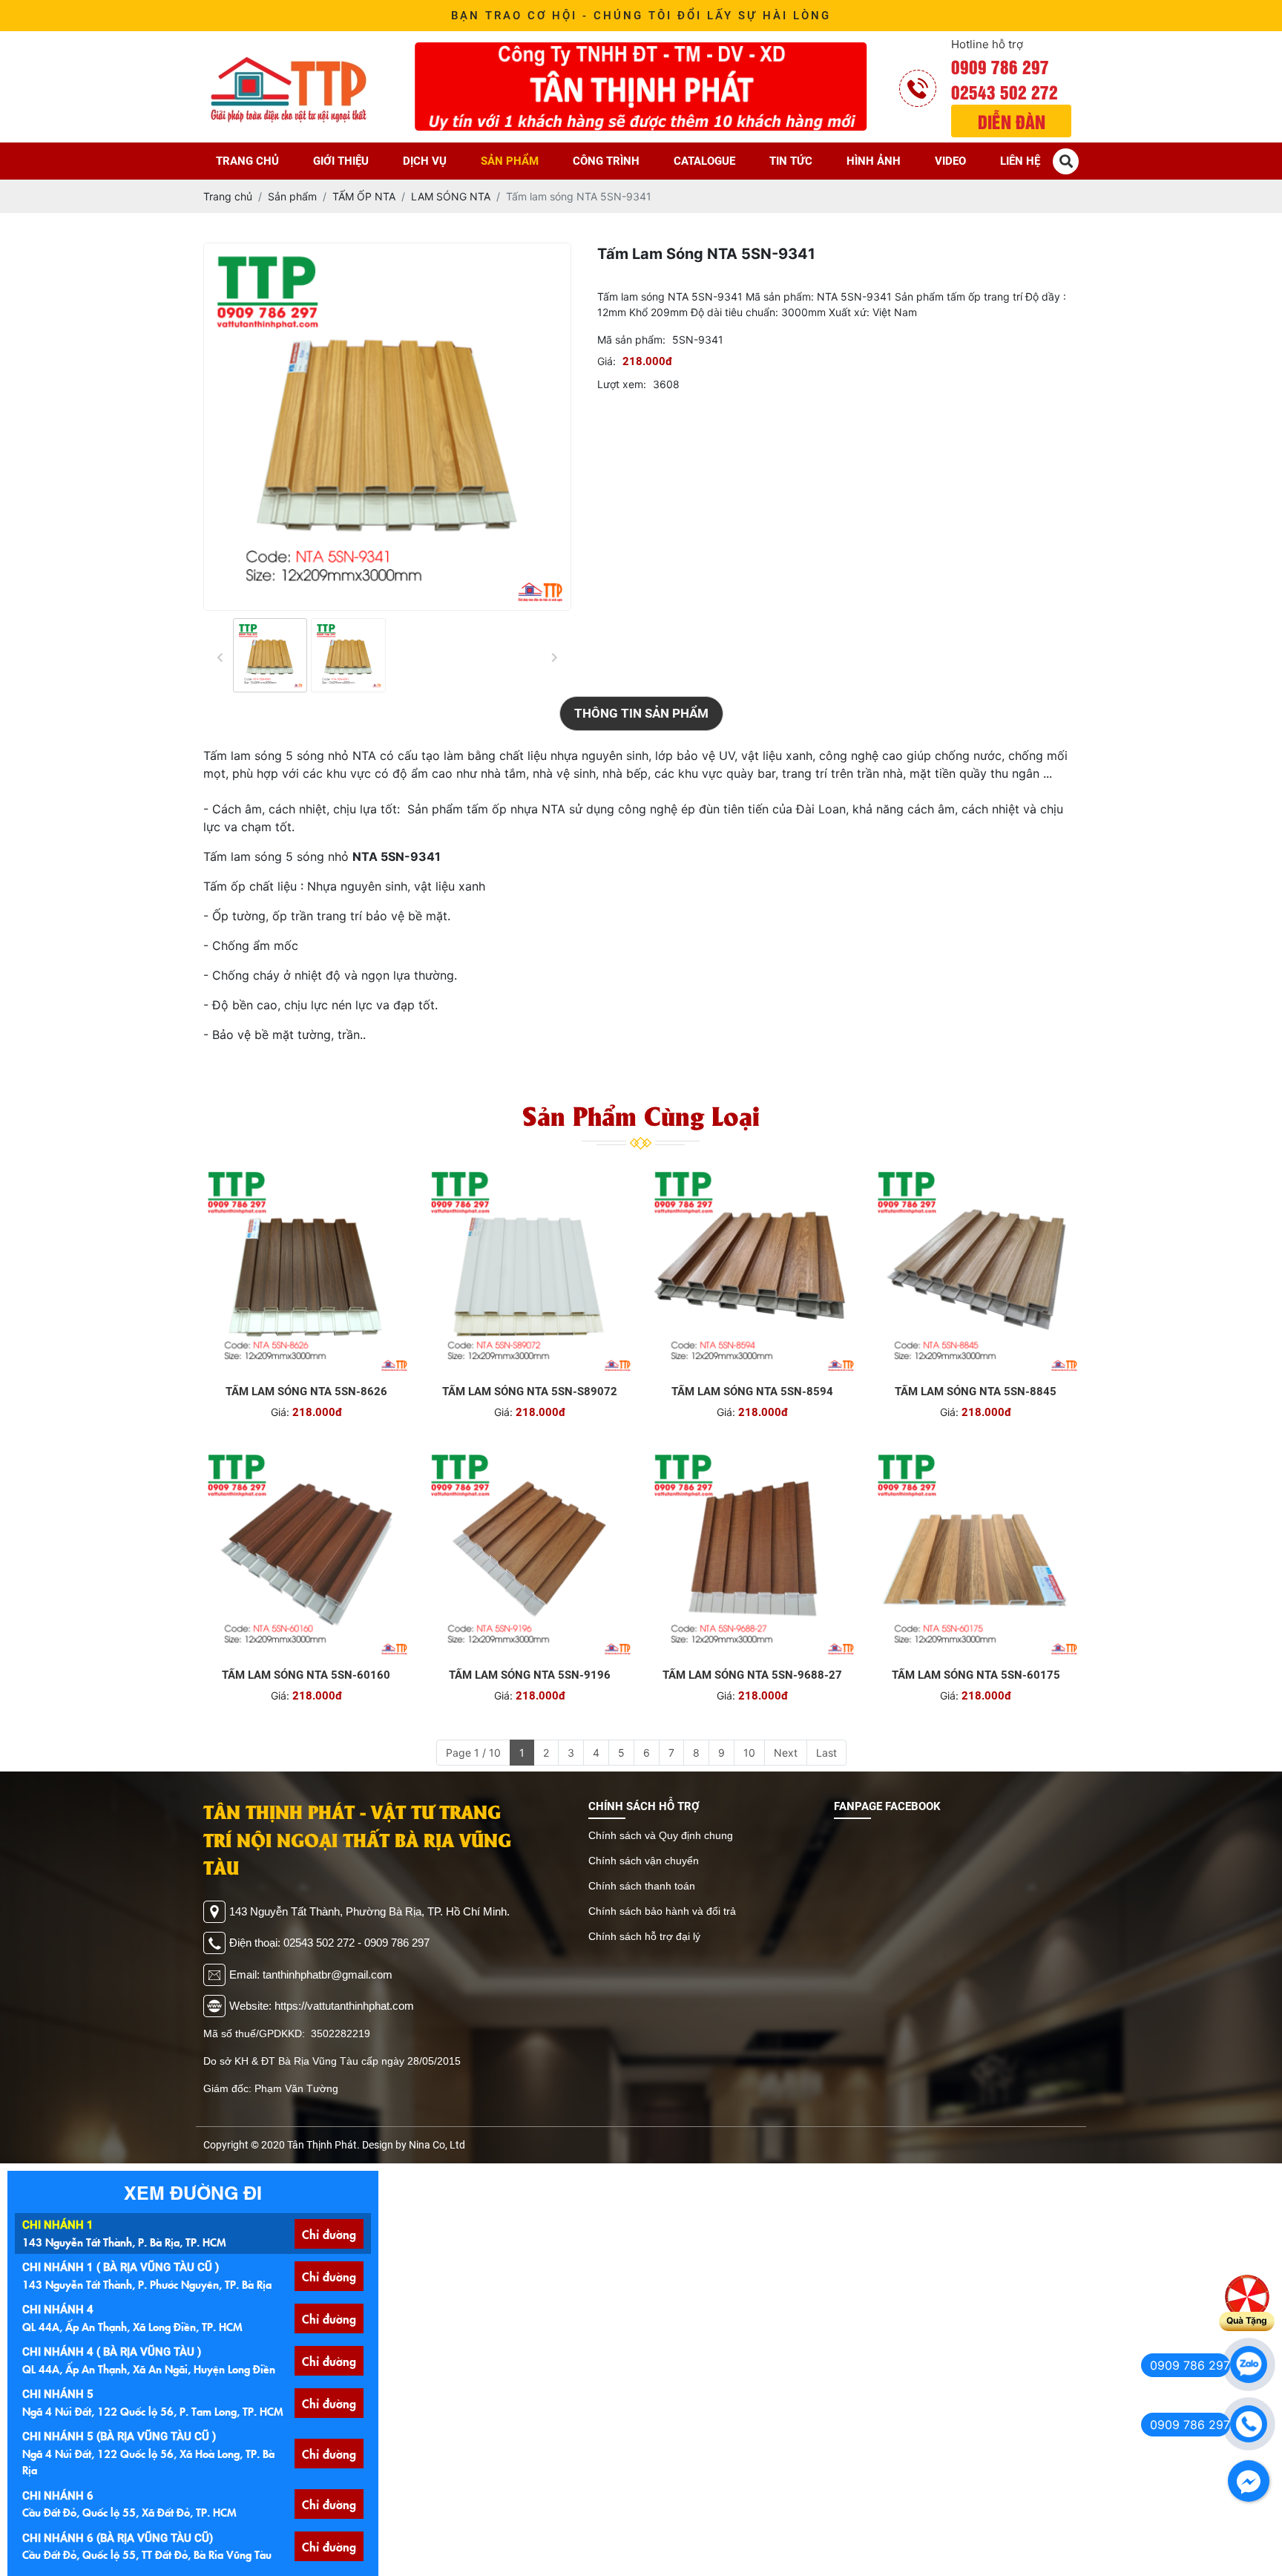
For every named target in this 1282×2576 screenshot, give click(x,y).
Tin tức (791, 161)
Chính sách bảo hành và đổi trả (662, 1911)
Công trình (606, 161)
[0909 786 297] (1249, 2364)
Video (950, 161)
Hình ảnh (874, 161)
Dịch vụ (425, 161)
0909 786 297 (1000, 66)
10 (749, 1753)
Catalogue (704, 161)
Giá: (607, 361)
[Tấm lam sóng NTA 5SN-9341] (270, 655)
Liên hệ (1020, 161)
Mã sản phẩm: (631, 340)
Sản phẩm (510, 161)
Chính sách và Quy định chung (661, 1835)
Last (826, 1753)
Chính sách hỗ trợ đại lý (644, 1936)
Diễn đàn (1012, 121)
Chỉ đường (329, 2234)
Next (786, 1753)
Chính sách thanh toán (642, 1886)
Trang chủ (247, 161)
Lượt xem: (622, 384)
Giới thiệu (341, 161)
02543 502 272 (1005, 91)
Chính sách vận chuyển (644, 1861)
